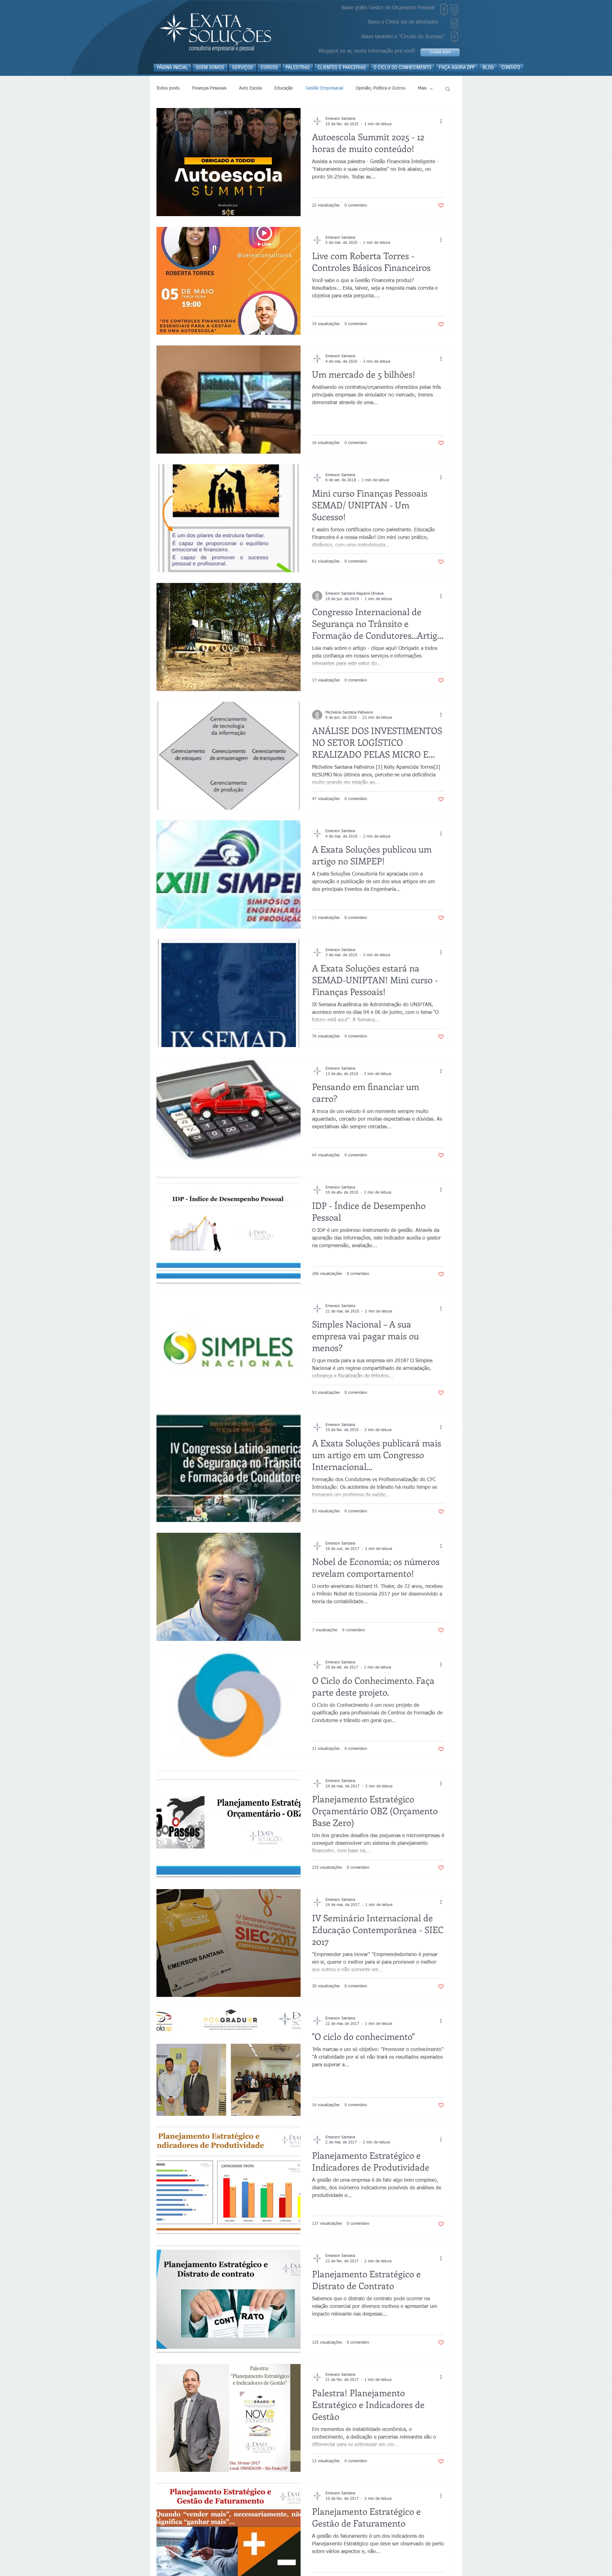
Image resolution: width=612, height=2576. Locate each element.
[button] (448, 89)
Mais (422, 88)
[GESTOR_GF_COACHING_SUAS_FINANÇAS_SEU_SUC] (444, 11)
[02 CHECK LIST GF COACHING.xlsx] (455, 25)
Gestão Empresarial (324, 88)
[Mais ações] (443, 121)
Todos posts (168, 88)
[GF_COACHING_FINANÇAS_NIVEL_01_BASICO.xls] (455, 11)
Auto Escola (250, 88)
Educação (284, 88)
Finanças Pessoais (209, 88)
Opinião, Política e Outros (380, 88)
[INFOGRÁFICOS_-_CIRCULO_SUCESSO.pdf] (455, 38)
